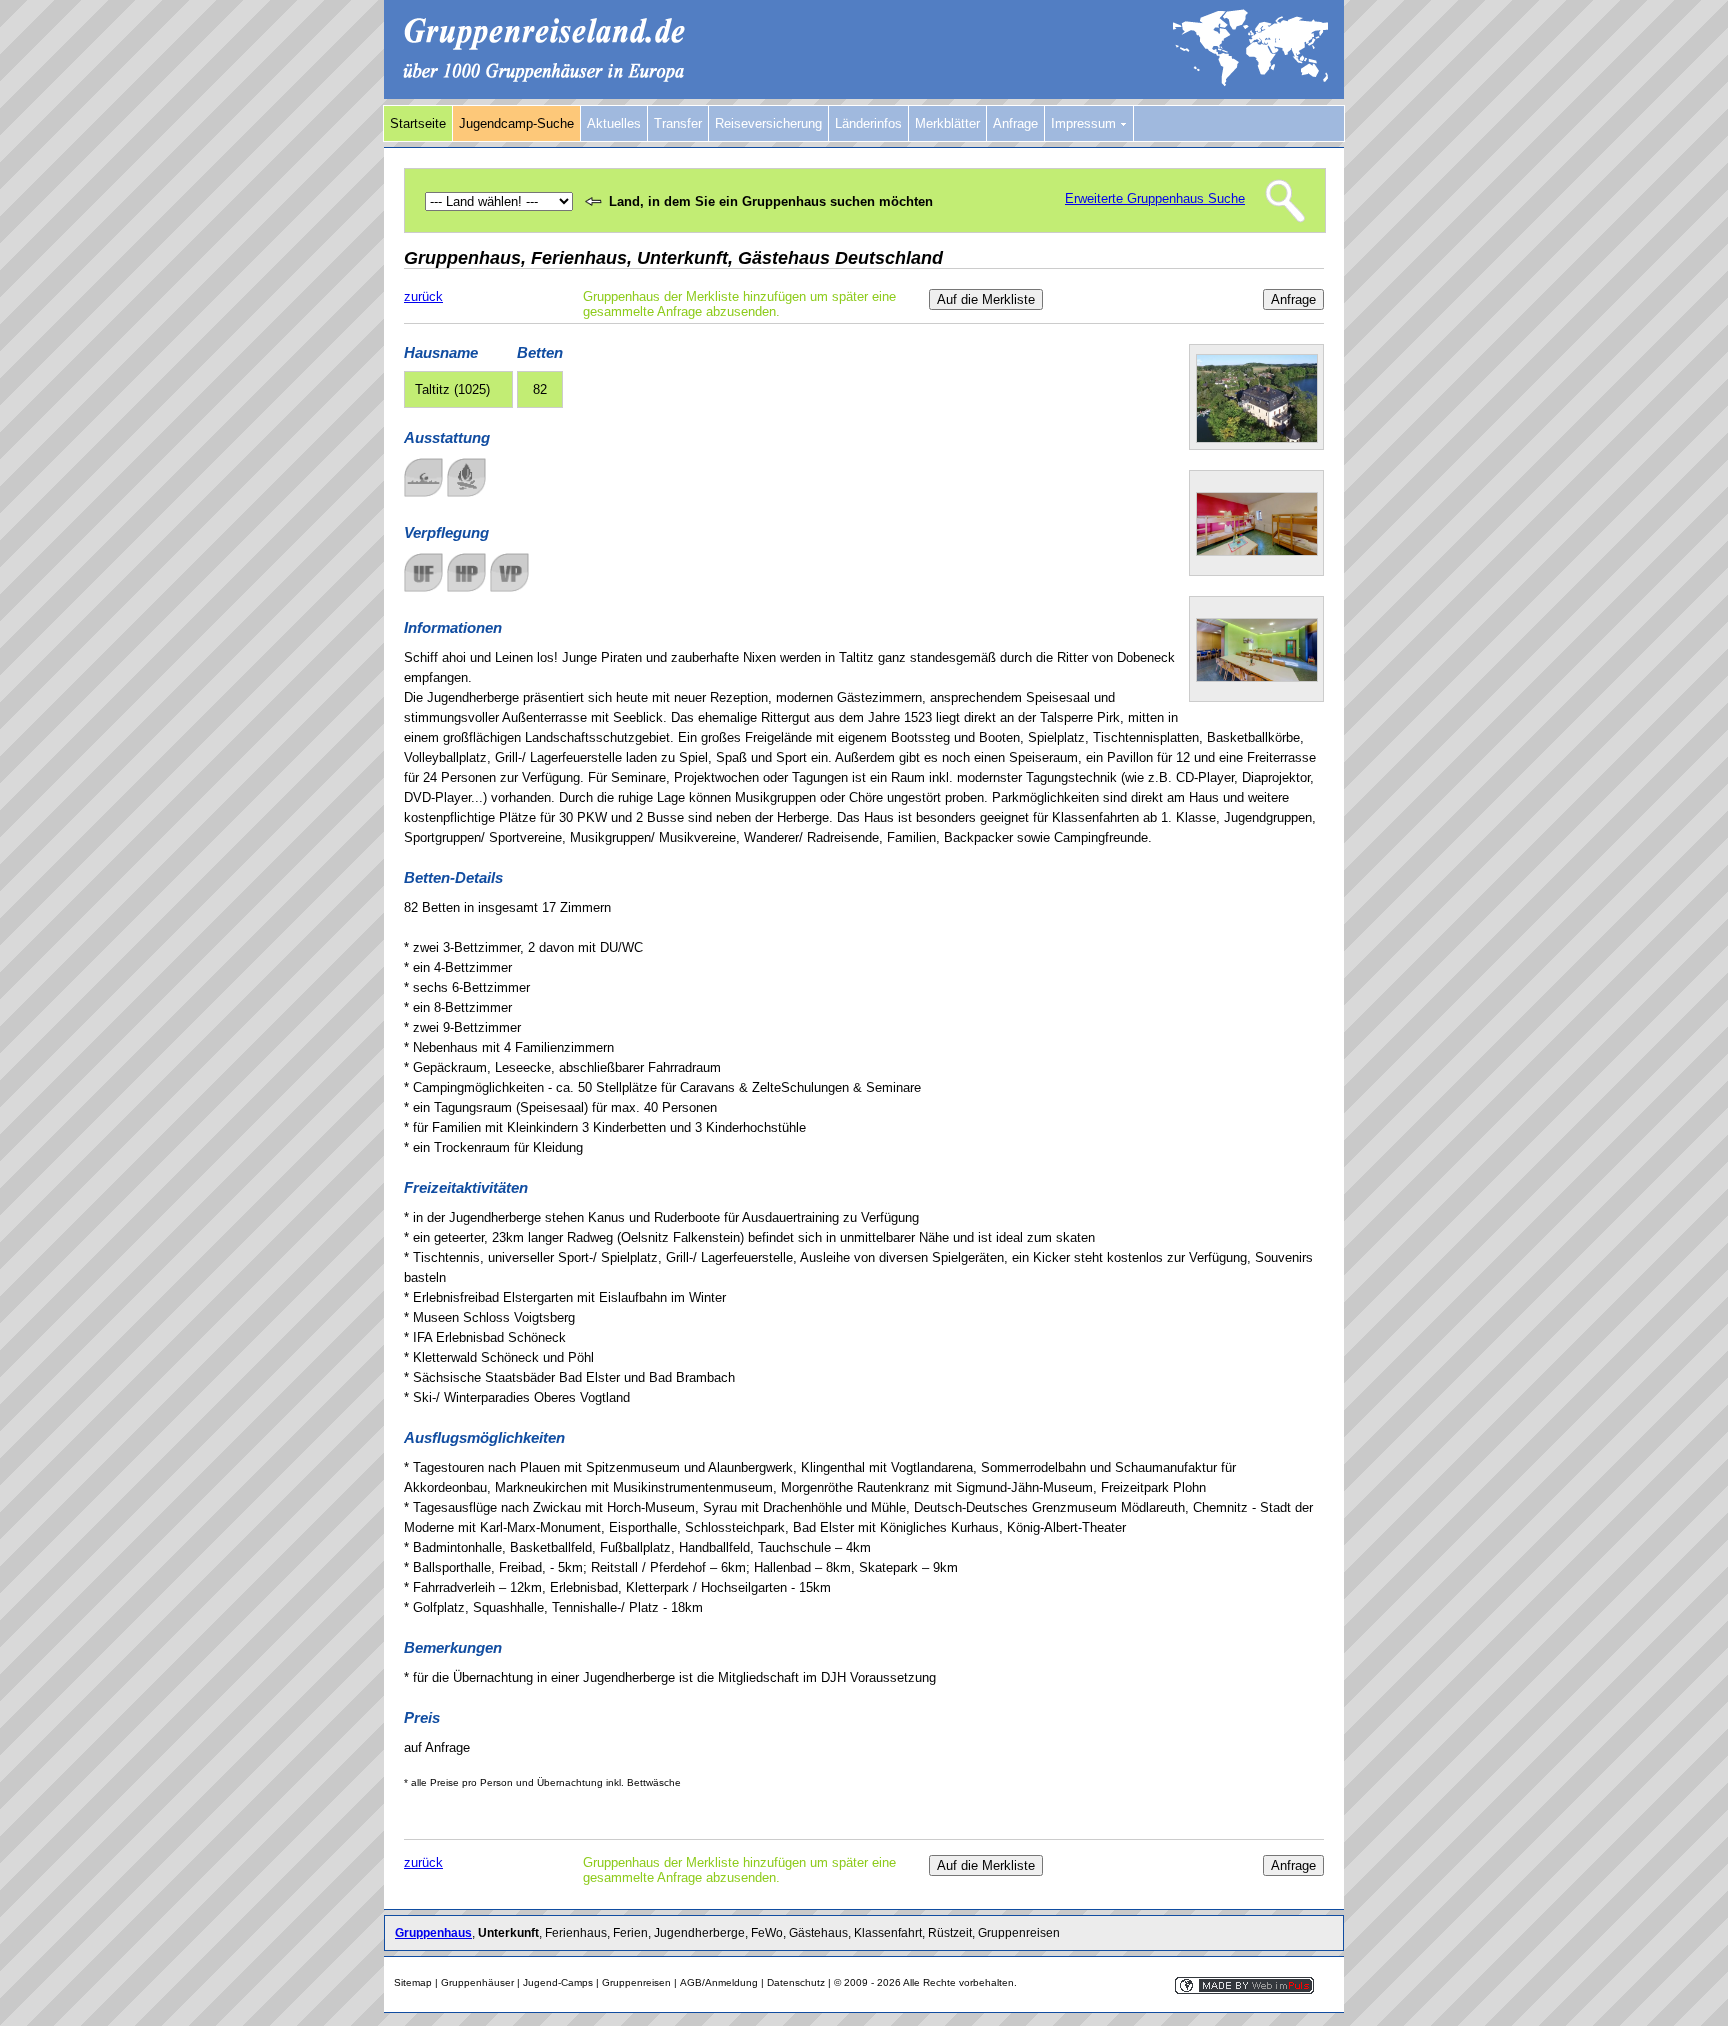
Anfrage (1015, 123)
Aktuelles (614, 123)
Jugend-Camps (558, 1982)
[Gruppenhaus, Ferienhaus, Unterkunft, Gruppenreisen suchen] (864, 94)
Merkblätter (947, 123)
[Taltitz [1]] (1257, 438)
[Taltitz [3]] (1257, 677)
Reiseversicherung (768, 123)
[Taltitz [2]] (1257, 551)
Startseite (418, 123)
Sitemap (413, 1982)
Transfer (678, 123)
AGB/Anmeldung (719, 1982)
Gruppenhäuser (477, 1982)
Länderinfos (868, 123)
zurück (423, 296)
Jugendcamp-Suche (516, 123)
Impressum (1085, 123)
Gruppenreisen (636, 1982)
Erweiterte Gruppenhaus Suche (1155, 198)
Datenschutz (796, 1982)
